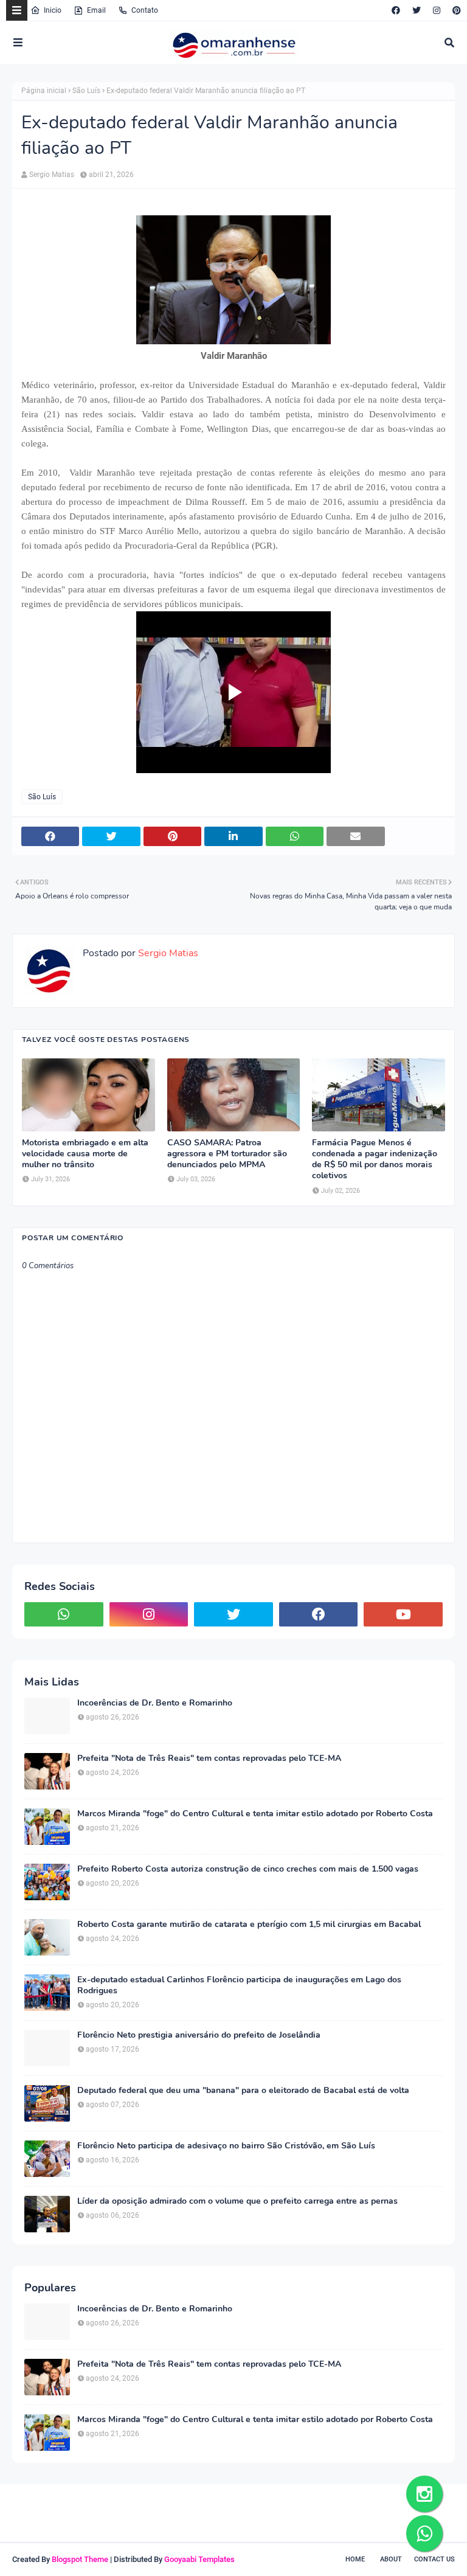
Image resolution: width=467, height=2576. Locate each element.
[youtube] (403, 1614)
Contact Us (434, 2559)
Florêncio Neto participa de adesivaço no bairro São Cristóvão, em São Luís (226, 2146)
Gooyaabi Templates (199, 2559)
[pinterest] (455, 10)
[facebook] (396, 10)
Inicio (53, 10)
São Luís (86, 91)
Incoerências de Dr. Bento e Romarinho (155, 1703)
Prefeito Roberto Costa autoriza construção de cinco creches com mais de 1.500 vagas (248, 1869)
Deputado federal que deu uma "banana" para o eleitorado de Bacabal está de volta (243, 2091)
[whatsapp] (64, 1614)
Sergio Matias (52, 175)
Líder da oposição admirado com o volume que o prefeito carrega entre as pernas (237, 2201)
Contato (145, 10)
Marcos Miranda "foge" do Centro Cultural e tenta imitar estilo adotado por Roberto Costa (255, 1814)
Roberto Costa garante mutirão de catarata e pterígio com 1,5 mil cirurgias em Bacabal (249, 1925)
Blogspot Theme (80, 2559)
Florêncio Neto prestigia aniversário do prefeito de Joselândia (199, 2035)
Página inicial (44, 91)
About (391, 2559)
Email (96, 10)
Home (355, 2559)
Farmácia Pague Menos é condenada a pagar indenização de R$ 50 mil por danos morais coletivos (375, 1160)
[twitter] (417, 10)
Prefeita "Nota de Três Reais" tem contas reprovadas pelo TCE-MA (209, 1758)
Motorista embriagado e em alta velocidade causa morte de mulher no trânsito (85, 1154)
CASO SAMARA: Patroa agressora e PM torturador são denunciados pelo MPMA (227, 1154)
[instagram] (437, 10)
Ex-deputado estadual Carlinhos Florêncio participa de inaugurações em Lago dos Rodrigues (239, 1985)
